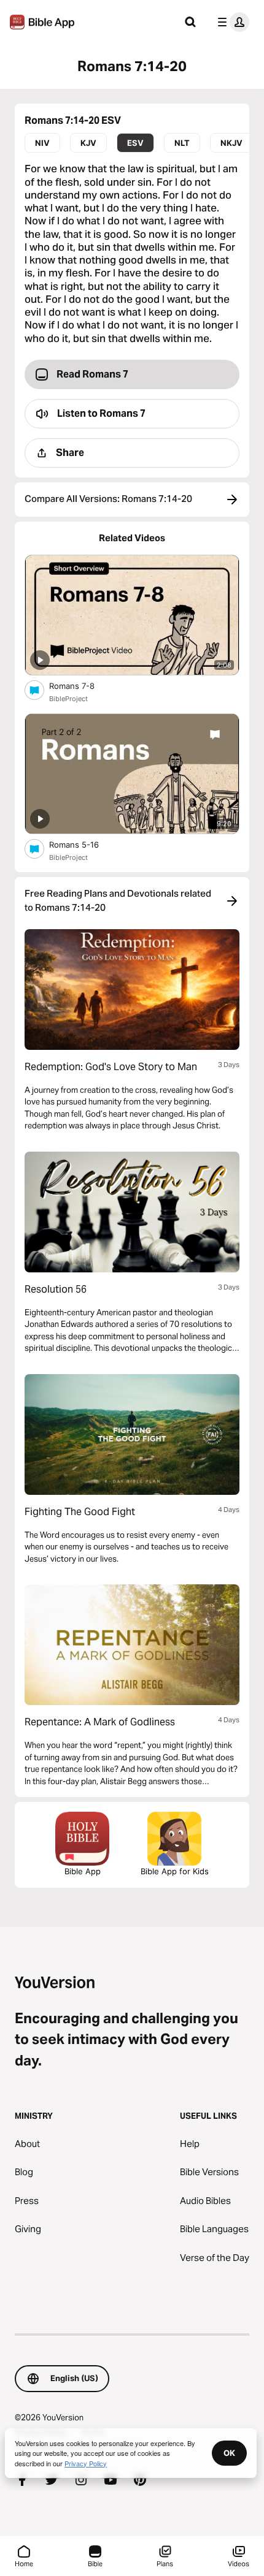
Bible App (83, 1871)
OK (229, 2453)
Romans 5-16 (85, 844)
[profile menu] (231, 22)
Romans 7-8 (83, 686)
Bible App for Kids (175, 1871)
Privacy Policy (86, 2463)
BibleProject (68, 699)
